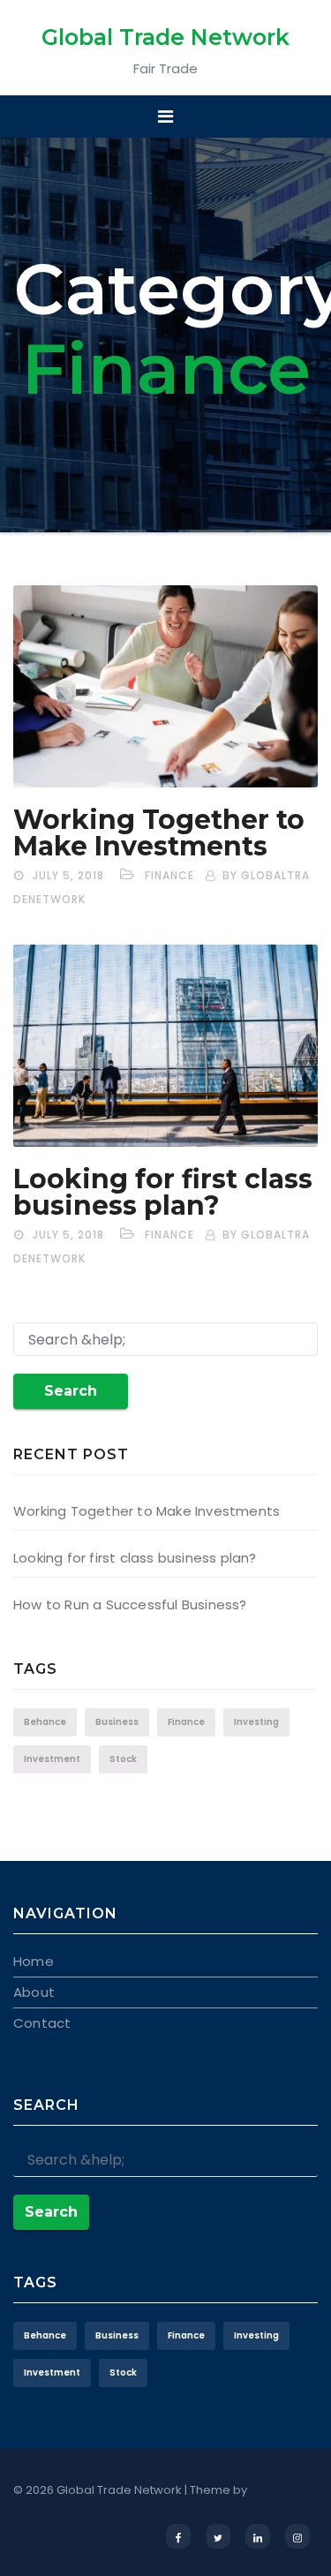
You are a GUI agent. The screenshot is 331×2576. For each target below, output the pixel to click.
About (34, 1992)
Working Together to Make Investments (159, 833)
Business (117, 1722)
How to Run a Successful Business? (130, 1604)
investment (52, 1759)
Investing (256, 1722)
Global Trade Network (165, 37)
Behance (45, 1722)
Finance (169, 875)
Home (34, 1961)
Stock (123, 1759)
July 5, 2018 (68, 875)
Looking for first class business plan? (163, 1192)
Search (71, 1391)
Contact (42, 2023)
